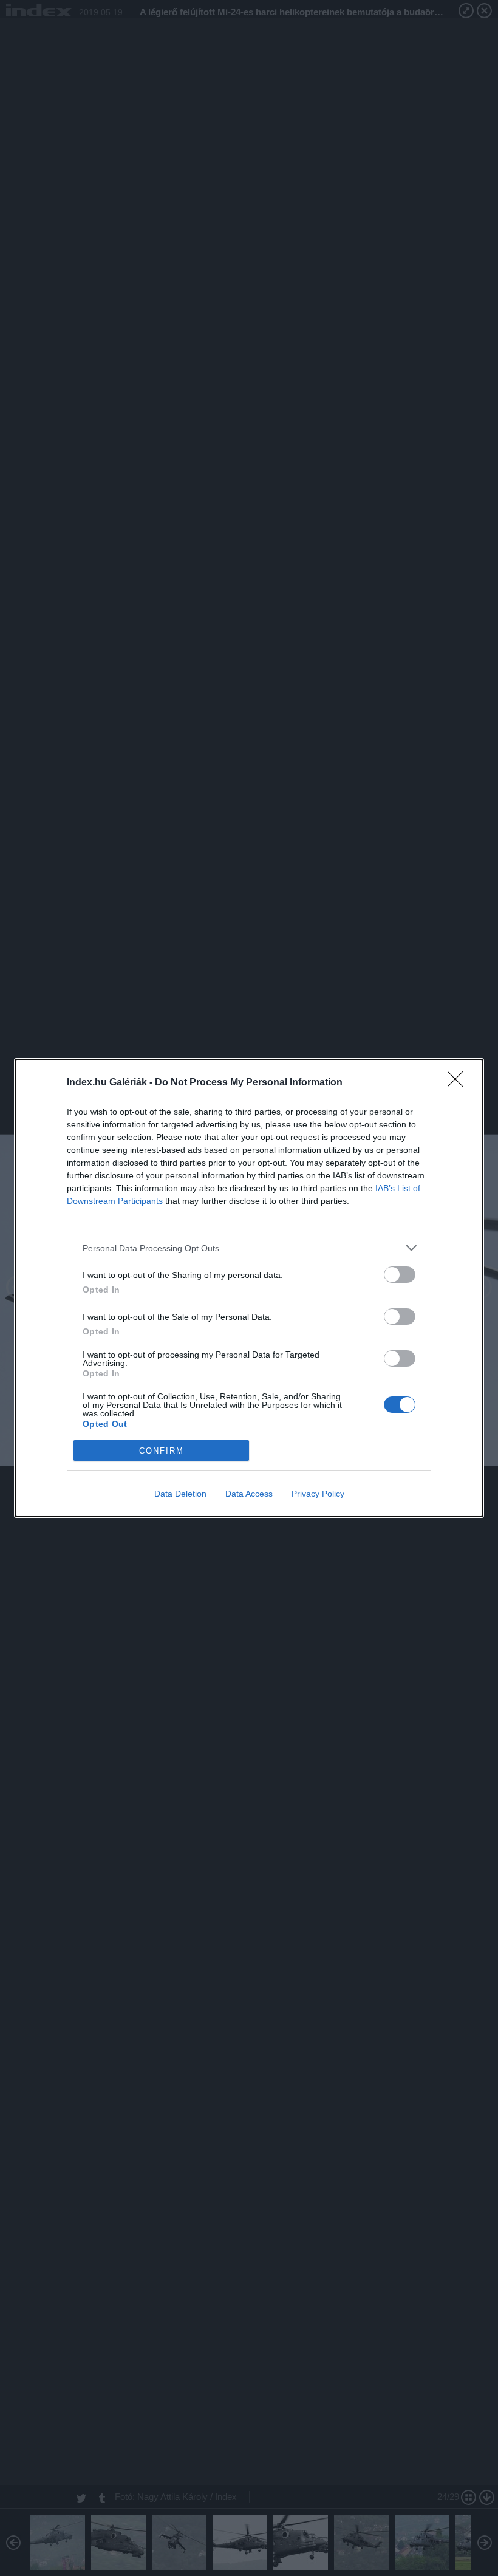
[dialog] (249, 1288)
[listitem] (249, 1248)
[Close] (459, 1083)
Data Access (249, 1494)
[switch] (400, 1275)
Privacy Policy (318, 1494)
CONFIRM (162, 1451)
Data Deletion (180, 1494)
